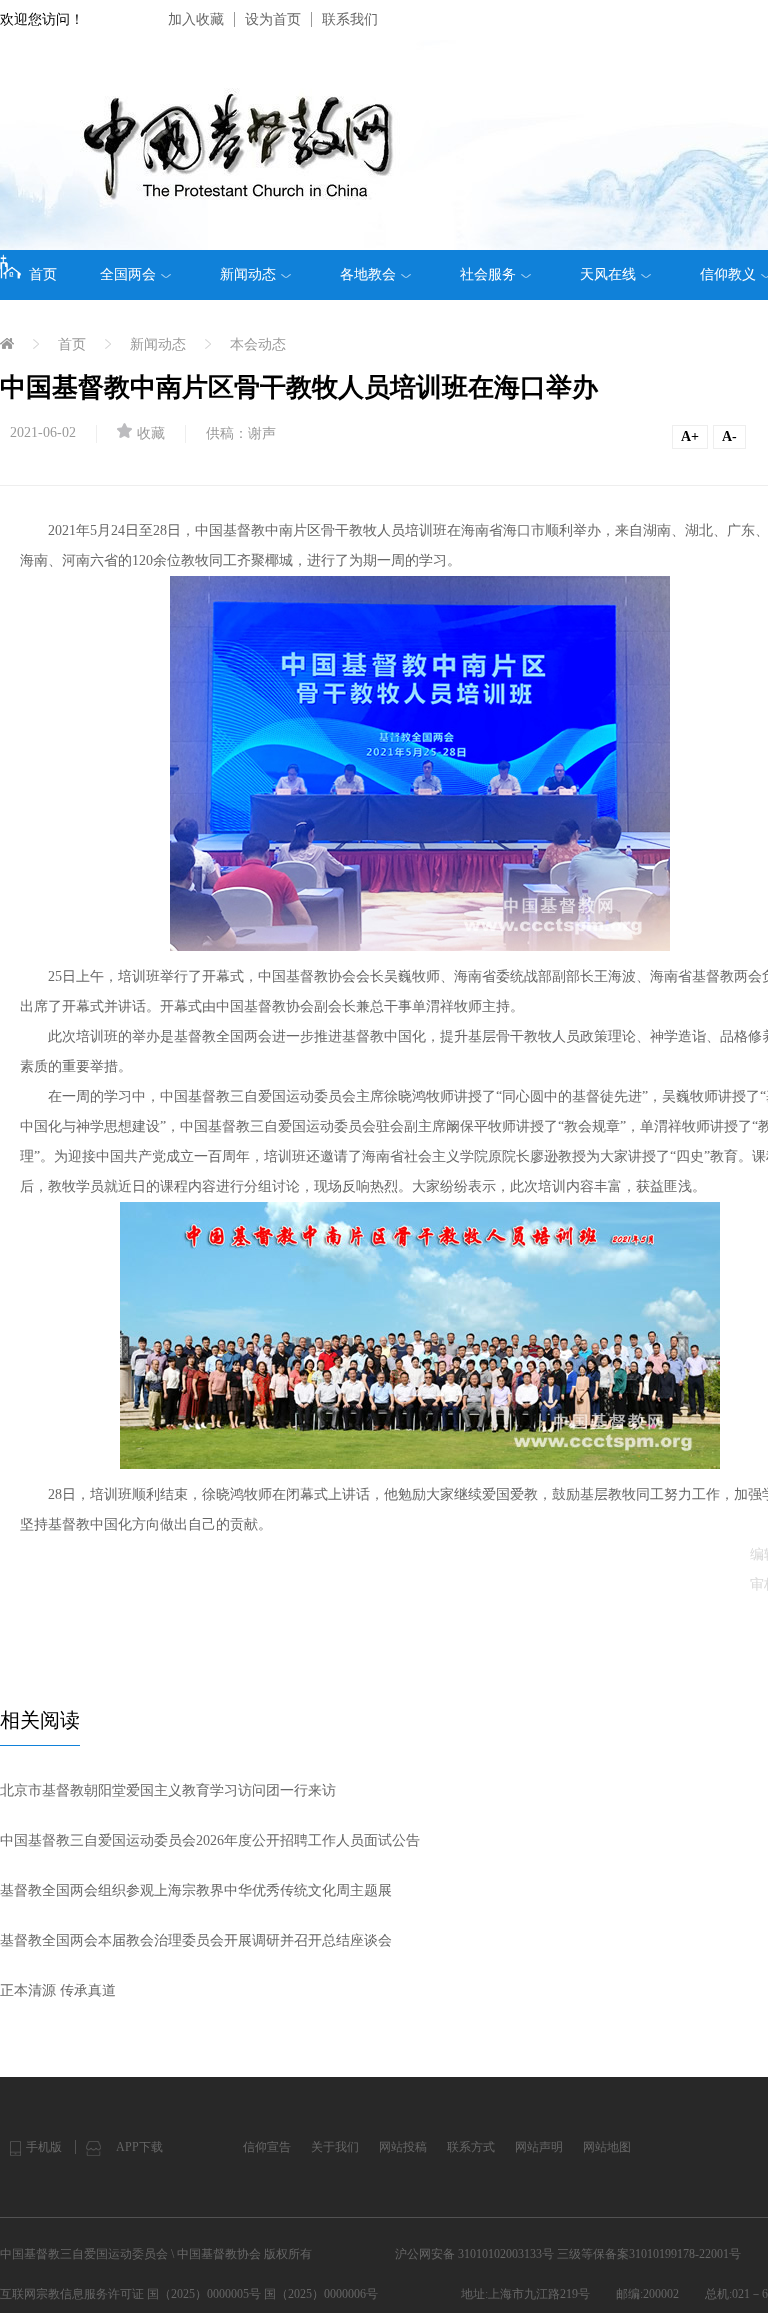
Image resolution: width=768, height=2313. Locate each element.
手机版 (44, 2147)
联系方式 (471, 2147)
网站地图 (607, 2147)
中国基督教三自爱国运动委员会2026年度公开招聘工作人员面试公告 (210, 1840)
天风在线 (608, 274)
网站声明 (539, 2147)
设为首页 (273, 19)
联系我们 (350, 19)
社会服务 (488, 274)
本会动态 (258, 344)
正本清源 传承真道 (58, 1990)
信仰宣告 (267, 2147)
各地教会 (368, 274)
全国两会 (128, 274)
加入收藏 (196, 19)
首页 (43, 274)
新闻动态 (248, 274)
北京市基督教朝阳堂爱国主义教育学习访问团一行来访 (168, 1790)
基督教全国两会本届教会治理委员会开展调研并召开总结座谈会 (196, 1940)
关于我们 (335, 2147)
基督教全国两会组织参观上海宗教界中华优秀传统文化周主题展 (196, 1890)
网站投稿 (403, 2147)
